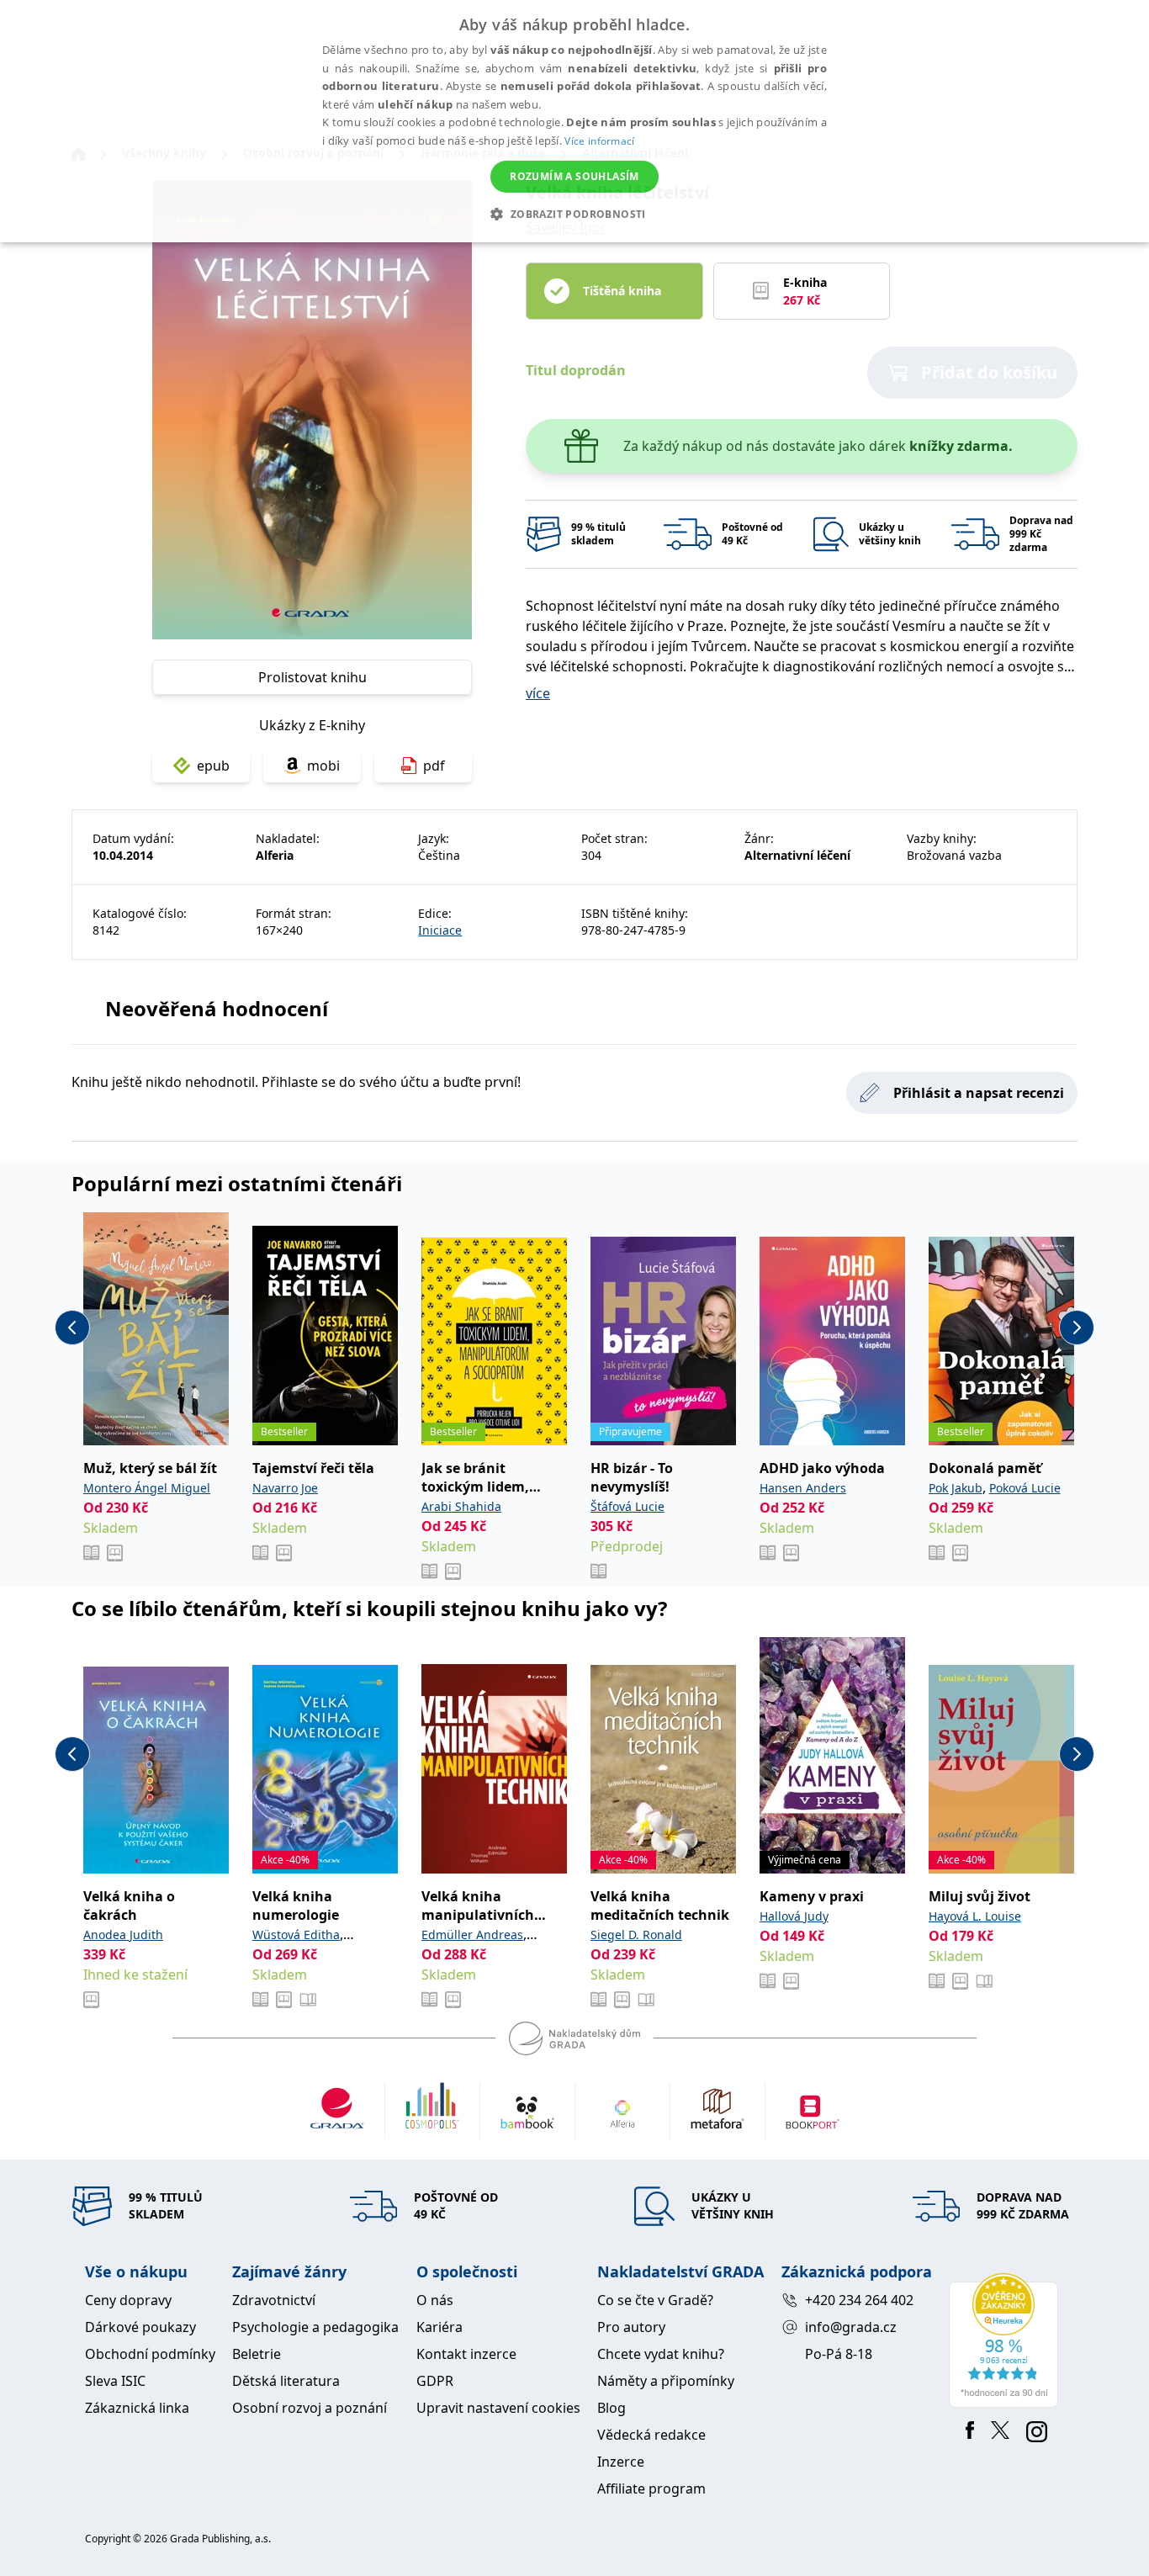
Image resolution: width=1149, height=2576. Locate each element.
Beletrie (257, 2354)
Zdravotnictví (274, 2300)
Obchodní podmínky (150, 2354)
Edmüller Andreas (472, 1935)
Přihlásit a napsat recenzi (979, 1093)
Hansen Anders (803, 1488)
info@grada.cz (851, 2327)
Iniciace (440, 930)
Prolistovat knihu (312, 677)
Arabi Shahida (461, 1506)
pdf (434, 766)
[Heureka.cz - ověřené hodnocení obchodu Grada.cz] (1006, 2340)
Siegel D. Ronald (636, 1935)
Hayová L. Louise (975, 1916)
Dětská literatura (286, 2381)
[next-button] (1077, 1328)
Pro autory (631, 2327)
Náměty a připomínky (666, 2381)
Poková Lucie (1025, 1488)
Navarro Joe (285, 1488)
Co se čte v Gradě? (655, 2300)
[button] (574, 214)
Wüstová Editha (296, 1935)
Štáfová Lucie (627, 1506)
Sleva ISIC (115, 2381)
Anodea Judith (123, 1935)
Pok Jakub (956, 1488)
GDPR (435, 2381)
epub (213, 766)
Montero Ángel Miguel (147, 1488)
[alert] (574, 121)
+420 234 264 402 (859, 2300)
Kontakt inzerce (466, 2354)
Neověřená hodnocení (217, 1008)
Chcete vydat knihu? (661, 2354)
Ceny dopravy (128, 2300)
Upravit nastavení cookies (498, 2408)
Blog (612, 2408)
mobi (323, 766)
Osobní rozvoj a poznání (310, 2408)
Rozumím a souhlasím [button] (574, 176)
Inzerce (621, 2462)
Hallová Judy (794, 1916)
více (538, 693)
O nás (435, 2300)
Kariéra (439, 2327)
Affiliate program (651, 2489)
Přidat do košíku (989, 372)
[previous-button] (72, 1328)
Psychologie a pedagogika (315, 2327)
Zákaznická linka (137, 2408)
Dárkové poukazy (140, 2327)
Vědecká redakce (651, 2435)
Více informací (599, 141)
